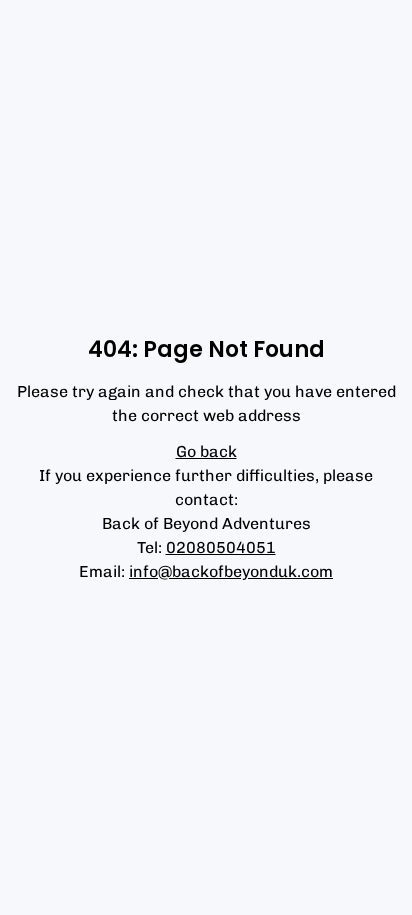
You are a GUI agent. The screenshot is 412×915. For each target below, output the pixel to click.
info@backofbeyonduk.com (231, 571)
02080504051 (221, 547)
